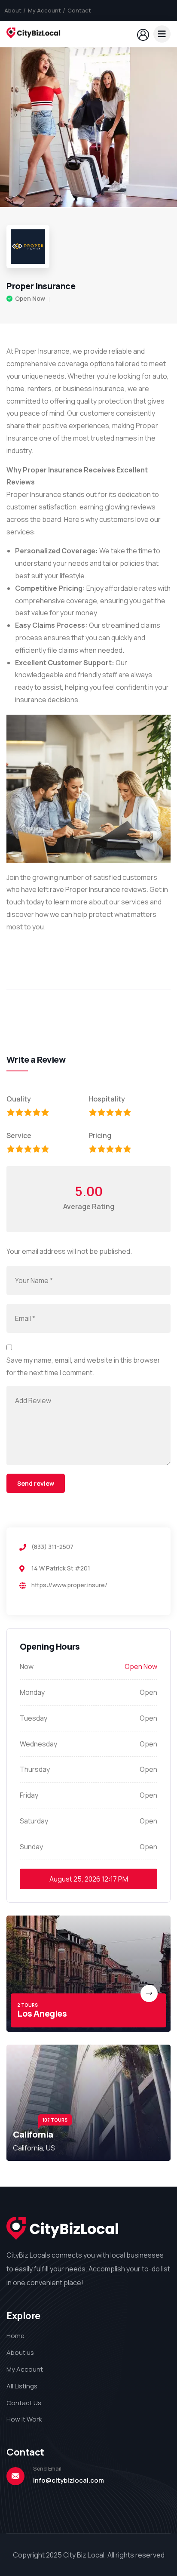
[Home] (34, 34)
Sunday (31, 1847)
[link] (88, 1974)
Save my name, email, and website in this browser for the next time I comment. (83, 1366)
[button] (162, 127)
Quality (19, 1099)
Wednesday (38, 1744)
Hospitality (107, 1099)
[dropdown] (162, 34)
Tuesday (34, 1718)
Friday (29, 1795)
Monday (32, 1692)
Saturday (34, 1821)
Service (19, 1135)
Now (27, 1666)
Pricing (100, 1135)
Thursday (35, 1769)
